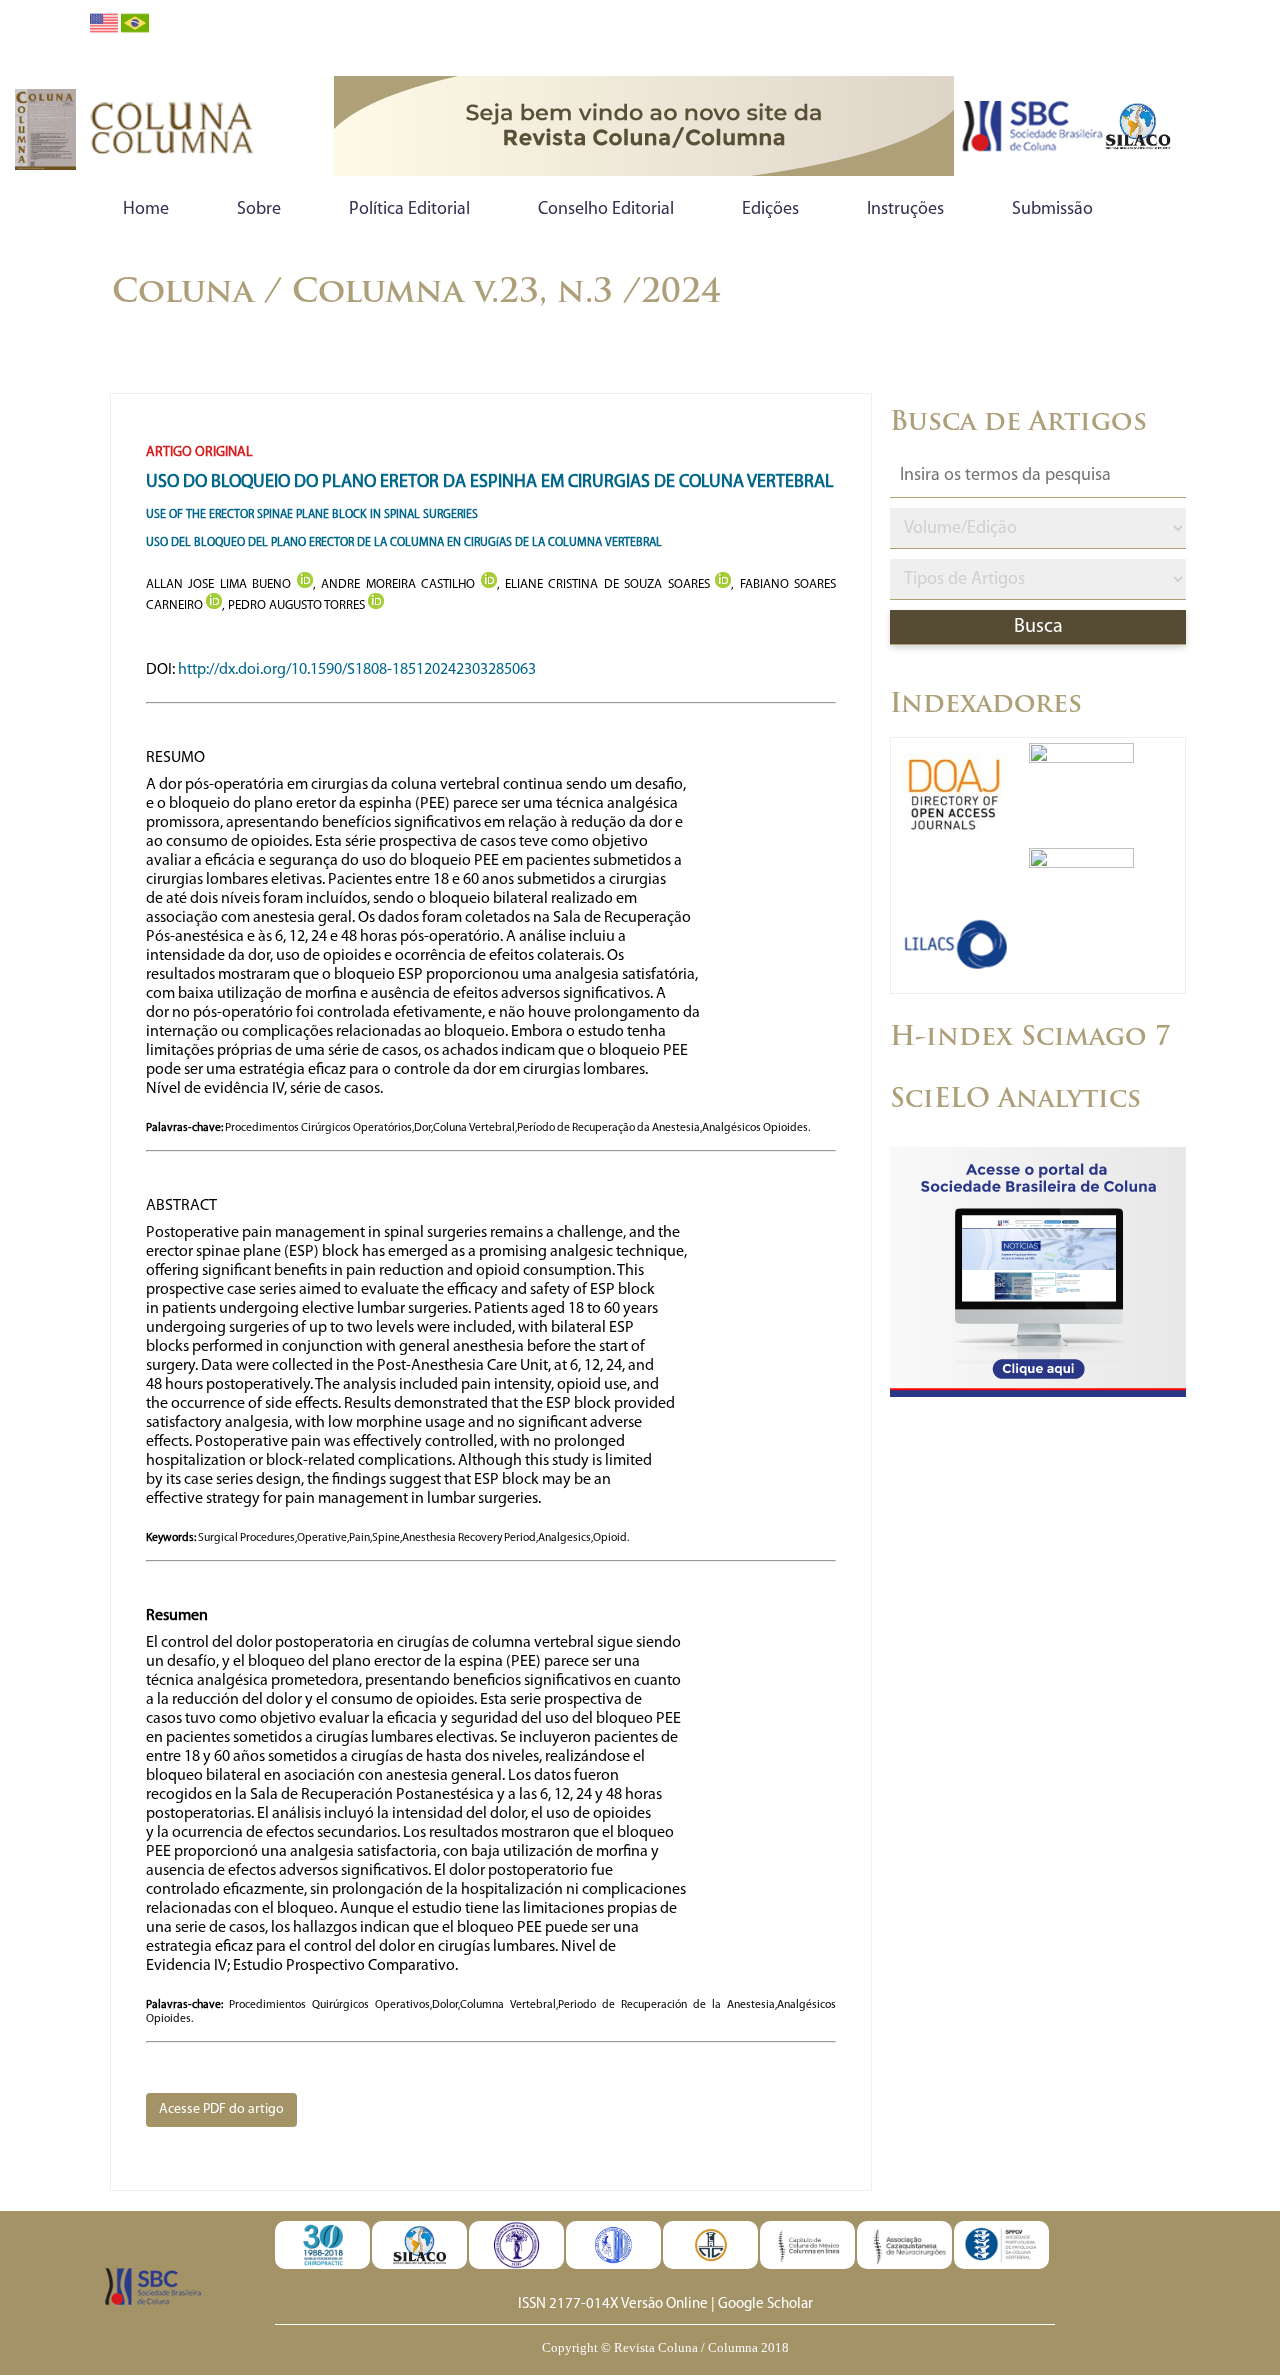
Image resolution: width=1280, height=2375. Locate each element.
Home (146, 210)
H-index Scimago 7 (1030, 1038)
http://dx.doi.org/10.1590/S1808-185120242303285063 (357, 670)
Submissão (1052, 210)
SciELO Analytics (1015, 1100)
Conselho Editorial (606, 210)
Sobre (259, 210)
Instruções (905, 210)
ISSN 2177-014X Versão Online (613, 2304)
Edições (770, 210)
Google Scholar (765, 2304)
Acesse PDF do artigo (221, 2109)
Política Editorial (409, 210)
